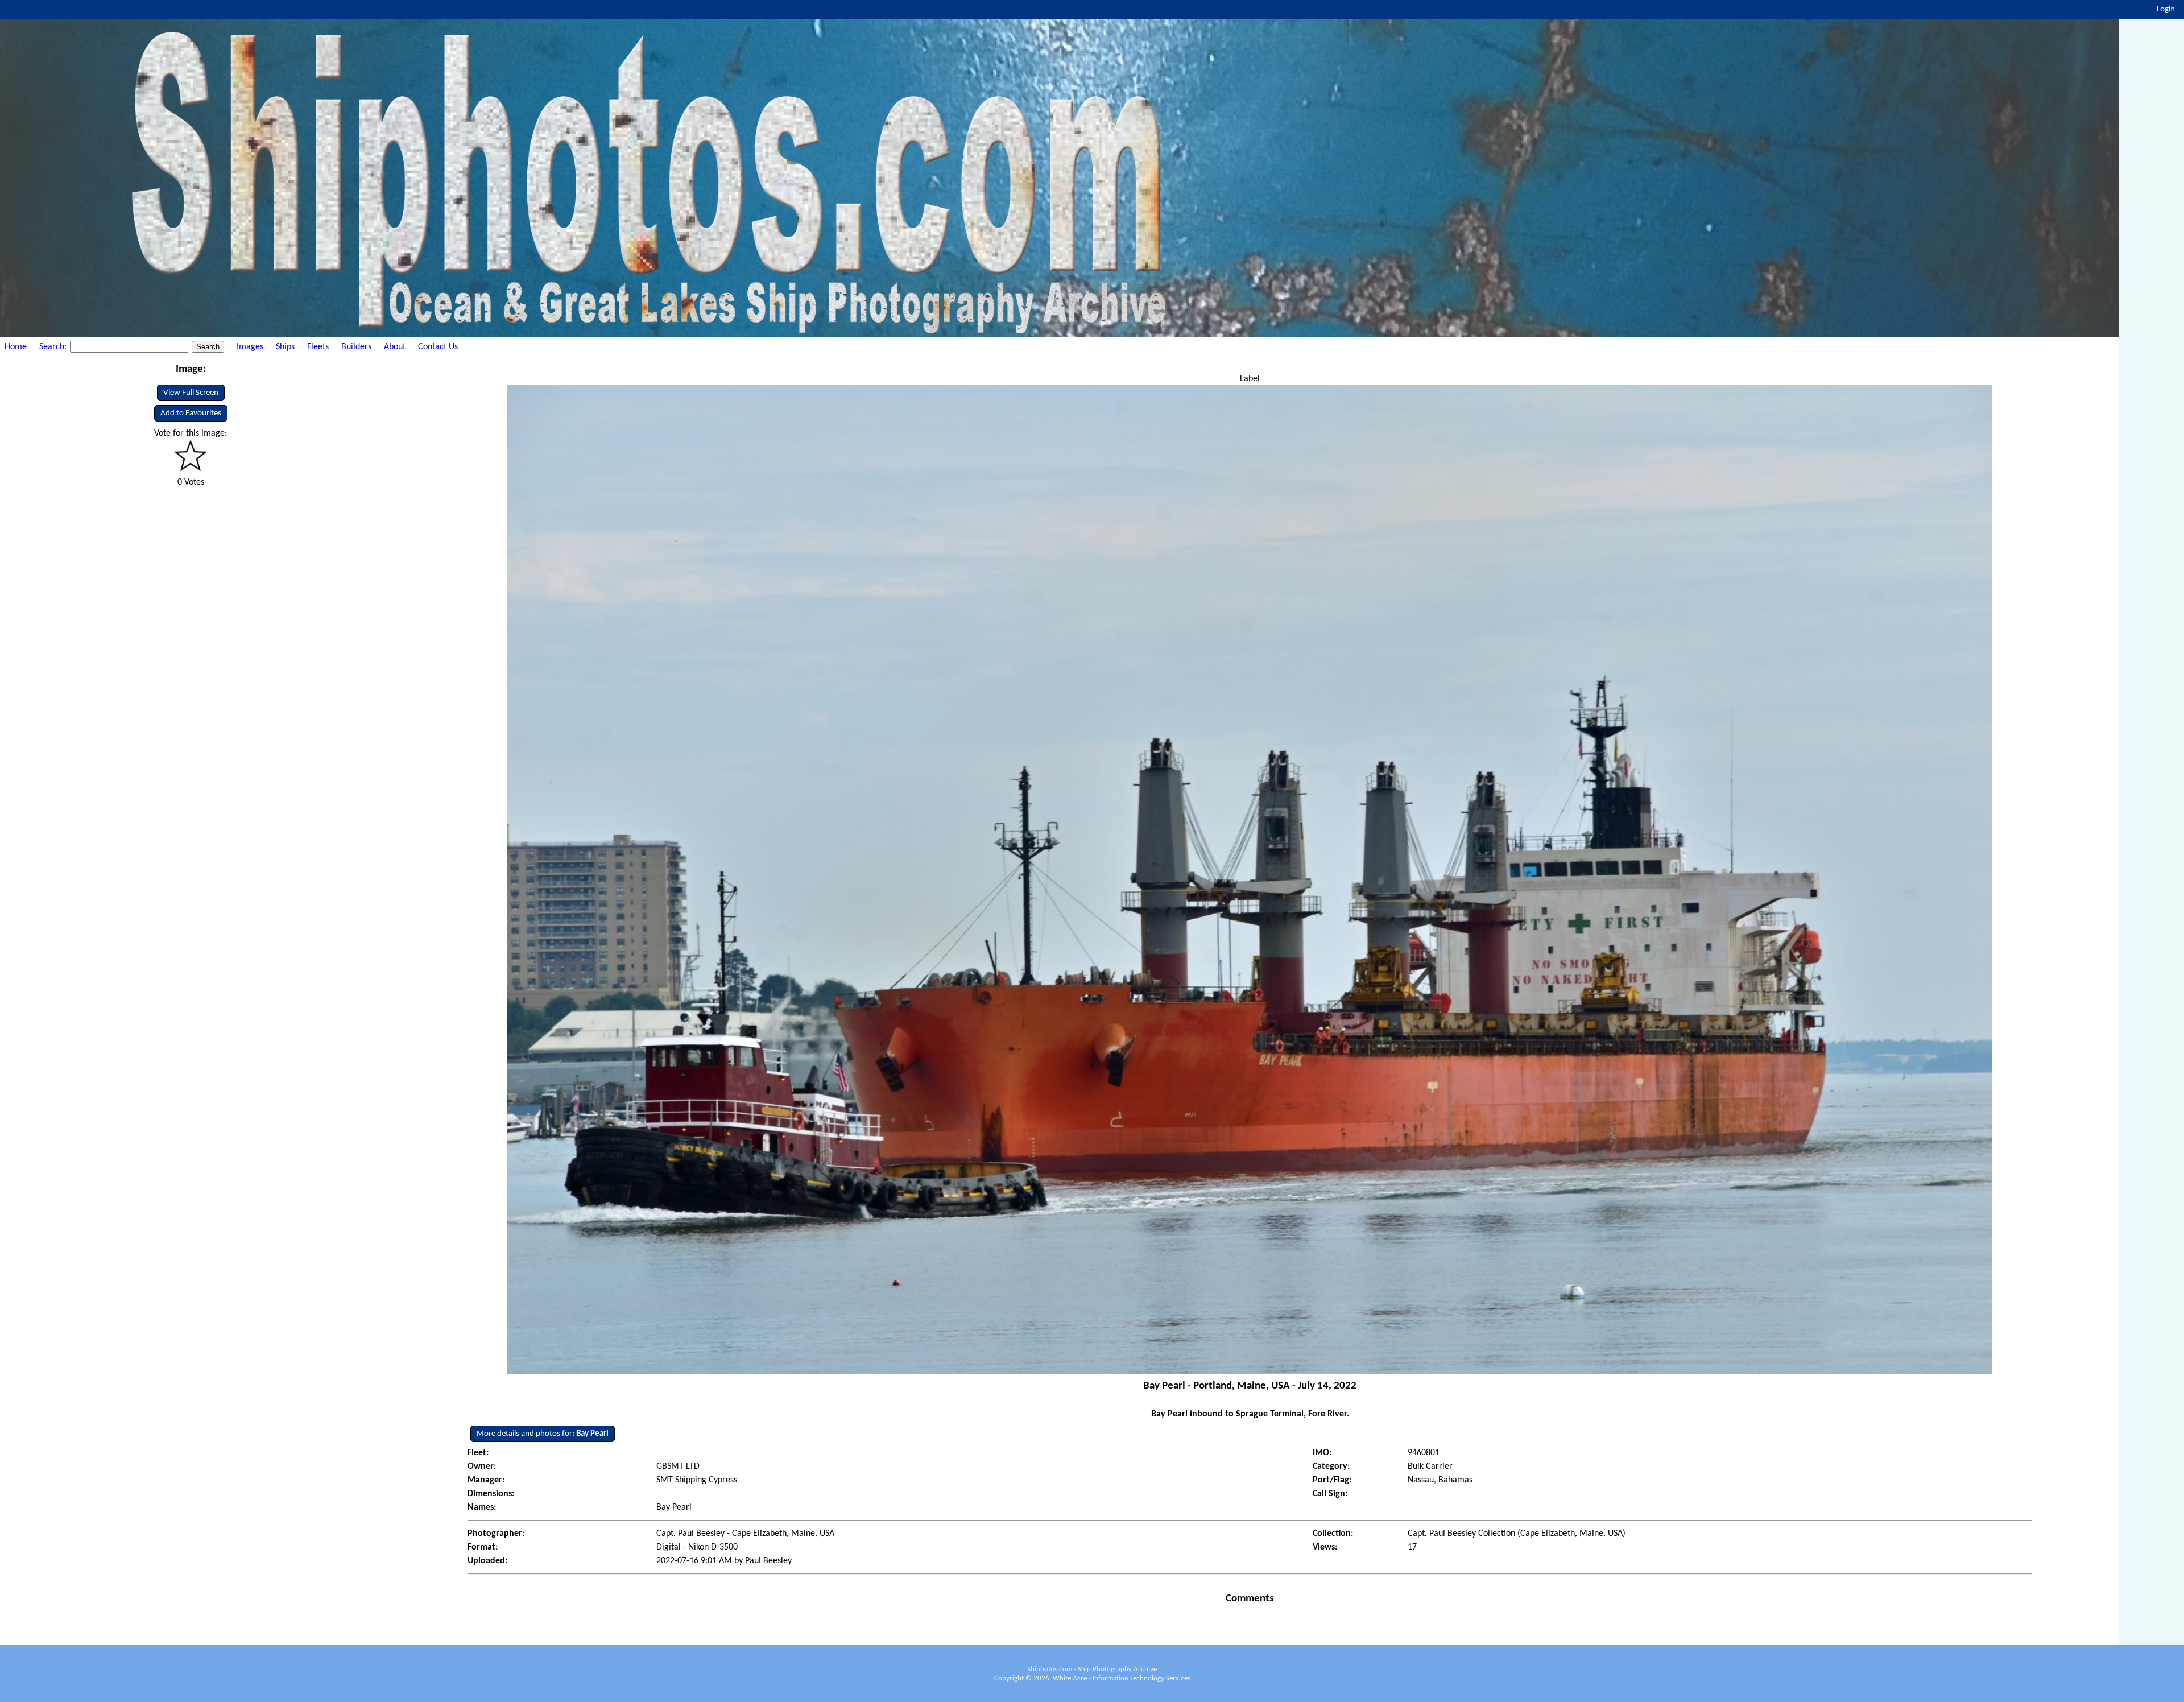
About (395, 347)
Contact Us (438, 347)
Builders (356, 347)
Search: (54, 347)
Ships (285, 347)
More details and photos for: (543, 1434)
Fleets (318, 347)
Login (2166, 9)
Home (16, 347)
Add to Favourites (191, 413)
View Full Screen (191, 393)
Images (250, 347)
